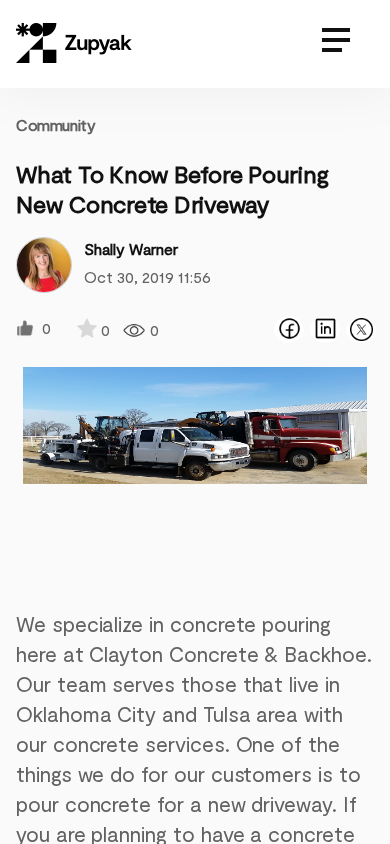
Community (55, 124)
